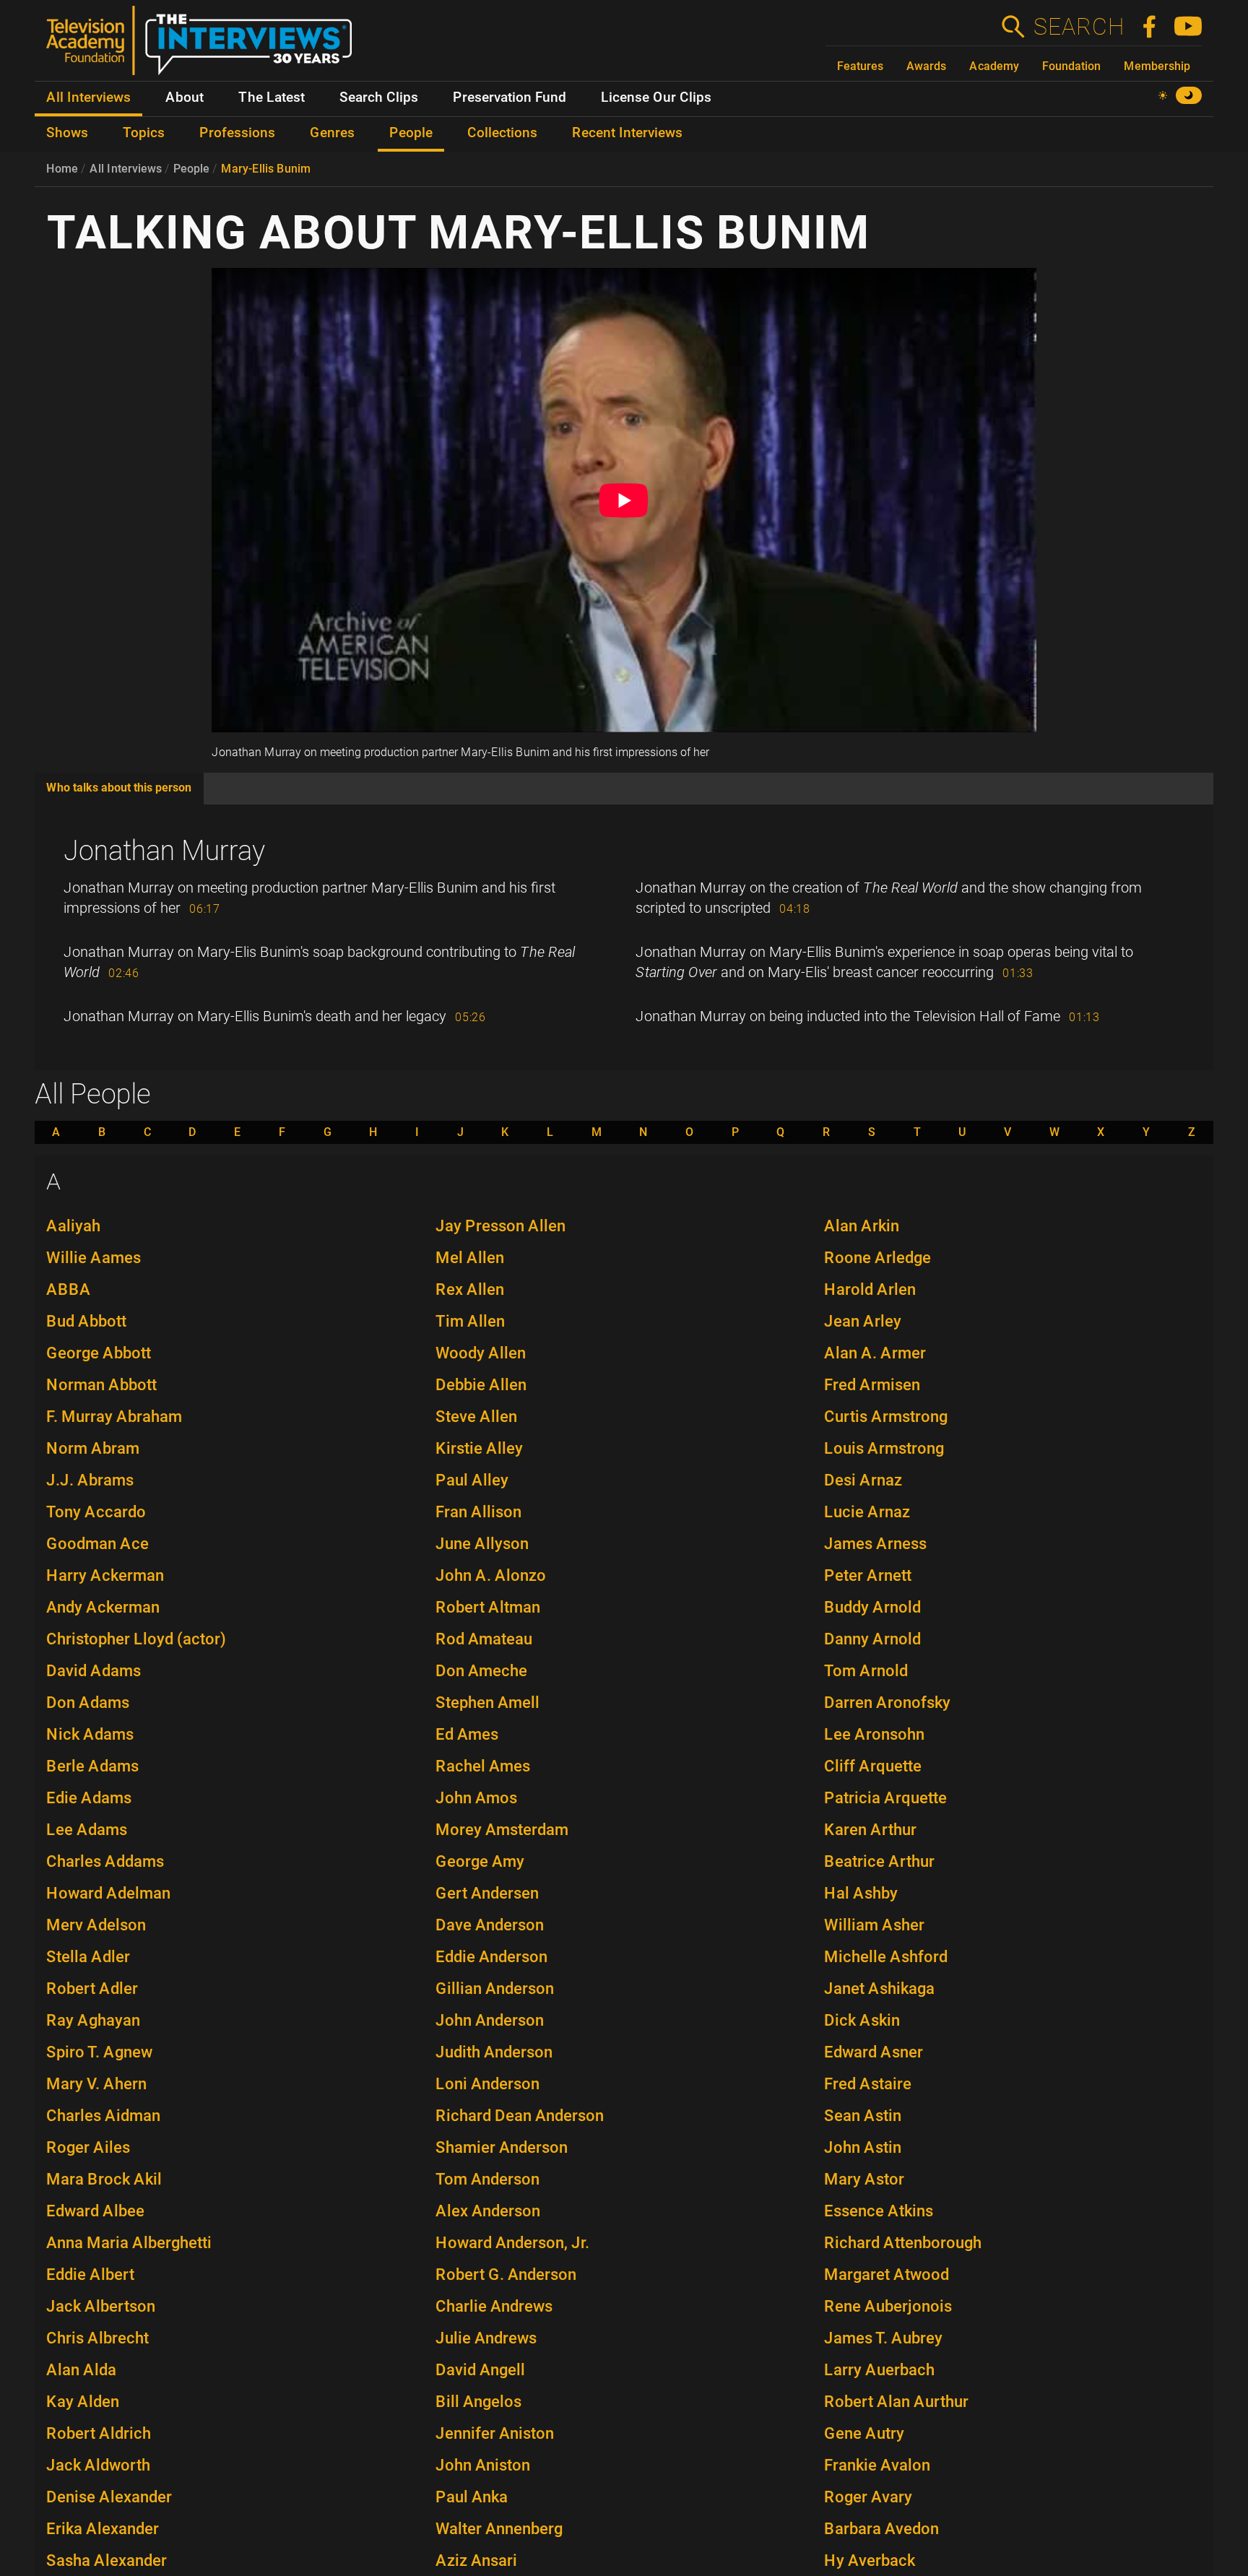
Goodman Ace (97, 1544)
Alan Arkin (862, 1226)
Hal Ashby (861, 1893)
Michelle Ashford (886, 1957)
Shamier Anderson (502, 2147)
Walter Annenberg (499, 2529)
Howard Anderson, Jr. (512, 2243)
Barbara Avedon (881, 2529)
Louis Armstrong (884, 1448)
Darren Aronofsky (887, 1703)
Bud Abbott (86, 1321)
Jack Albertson (101, 2306)
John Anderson (490, 2020)
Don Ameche (481, 1671)
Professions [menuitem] (237, 133)
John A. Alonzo (491, 1575)
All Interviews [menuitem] (88, 97)
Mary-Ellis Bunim (266, 169)
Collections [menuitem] (502, 133)
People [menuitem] (411, 133)
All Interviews (126, 169)
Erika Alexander (103, 2529)
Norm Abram (93, 1448)
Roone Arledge (877, 1258)
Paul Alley (472, 1480)
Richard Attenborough (903, 2243)
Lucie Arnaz (867, 1512)
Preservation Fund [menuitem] (510, 97)
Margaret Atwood (887, 2274)
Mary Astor (864, 2179)
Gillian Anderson (495, 1989)
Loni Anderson (487, 2084)
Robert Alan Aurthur (896, 2402)
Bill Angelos (478, 2402)
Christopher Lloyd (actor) (136, 1639)
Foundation (1071, 66)
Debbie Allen (481, 1385)
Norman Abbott (101, 1385)
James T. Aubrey (883, 2338)
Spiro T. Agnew (99, 2052)
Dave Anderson (490, 1925)
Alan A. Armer (875, 1353)
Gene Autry (864, 2433)
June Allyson (482, 1544)
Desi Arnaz (863, 1480)
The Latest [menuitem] (272, 97)
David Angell (480, 2370)
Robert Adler (92, 1989)
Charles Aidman (103, 2116)
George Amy (480, 1861)
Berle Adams (92, 1766)
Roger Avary (868, 2497)
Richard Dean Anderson (520, 2116)
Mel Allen (470, 1258)
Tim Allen (470, 1321)
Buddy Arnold (872, 1607)
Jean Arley (863, 1321)
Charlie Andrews (494, 2306)
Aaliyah (73, 1226)
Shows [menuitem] (67, 133)
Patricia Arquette (885, 1798)
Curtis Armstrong (886, 1417)
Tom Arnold (866, 1671)
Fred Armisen (872, 1385)
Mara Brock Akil (104, 2179)
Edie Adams (89, 1798)
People (191, 169)
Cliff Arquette (873, 1766)
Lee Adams (87, 1830)
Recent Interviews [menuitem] (627, 133)
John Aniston (483, 2465)
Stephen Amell (487, 1703)
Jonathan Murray (164, 851)
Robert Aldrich (99, 2433)
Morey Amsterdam (502, 1830)
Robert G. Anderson (506, 2274)
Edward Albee (95, 2211)
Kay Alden (83, 2402)
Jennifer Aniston (495, 2433)
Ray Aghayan (93, 2020)
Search (1078, 27)
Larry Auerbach (879, 2370)
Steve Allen (476, 1417)
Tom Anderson (487, 2179)
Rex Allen (470, 1289)
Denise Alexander (109, 2497)
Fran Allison (478, 1512)
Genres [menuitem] (332, 133)
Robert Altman (488, 1607)
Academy (994, 66)
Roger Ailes (88, 2147)
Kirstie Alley (479, 1448)
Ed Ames (467, 1734)
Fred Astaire (868, 2084)
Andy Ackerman (103, 1607)
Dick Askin (862, 2020)
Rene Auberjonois (888, 2306)
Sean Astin (863, 2116)
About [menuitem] (185, 97)
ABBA (69, 1289)
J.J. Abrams (90, 1480)
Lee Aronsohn (874, 1734)
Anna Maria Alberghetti (129, 2243)
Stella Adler (88, 1957)
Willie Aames (94, 1258)
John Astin (863, 2147)
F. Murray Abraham (114, 1417)
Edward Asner (874, 2052)
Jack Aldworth (98, 2465)
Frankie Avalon (877, 2465)
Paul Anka (472, 2497)
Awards (926, 66)
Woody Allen (481, 1353)
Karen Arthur (870, 1830)
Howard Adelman (108, 1893)
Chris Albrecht (97, 2338)
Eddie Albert (90, 2274)
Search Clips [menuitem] (379, 97)
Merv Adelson (96, 1925)
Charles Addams (105, 1861)
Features (860, 66)
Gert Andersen (487, 1893)
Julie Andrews (486, 2338)
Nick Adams (90, 1734)
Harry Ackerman (105, 1575)
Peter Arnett (868, 1575)
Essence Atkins (879, 2211)
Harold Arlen (870, 1289)
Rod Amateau (484, 1639)
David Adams (94, 1671)
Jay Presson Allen (500, 1226)
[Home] (205, 46)
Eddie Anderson (491, 1957)
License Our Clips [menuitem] (656, 97)
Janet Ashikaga (879, 1989)
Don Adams (88, 1703)
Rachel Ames (483, 1766)
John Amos (476, 1798)
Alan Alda (81, 2370)
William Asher (874, 1925)
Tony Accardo (96, 1512)
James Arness (875, 1544)
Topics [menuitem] (144, 133)
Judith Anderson (494, 2052)
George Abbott (99, 1353)
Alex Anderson (488, 2211)
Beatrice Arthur (879, 1861)
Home (62, 169)
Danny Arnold (872, 1639)
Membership (1157, 66)
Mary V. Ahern (96, 2084)
